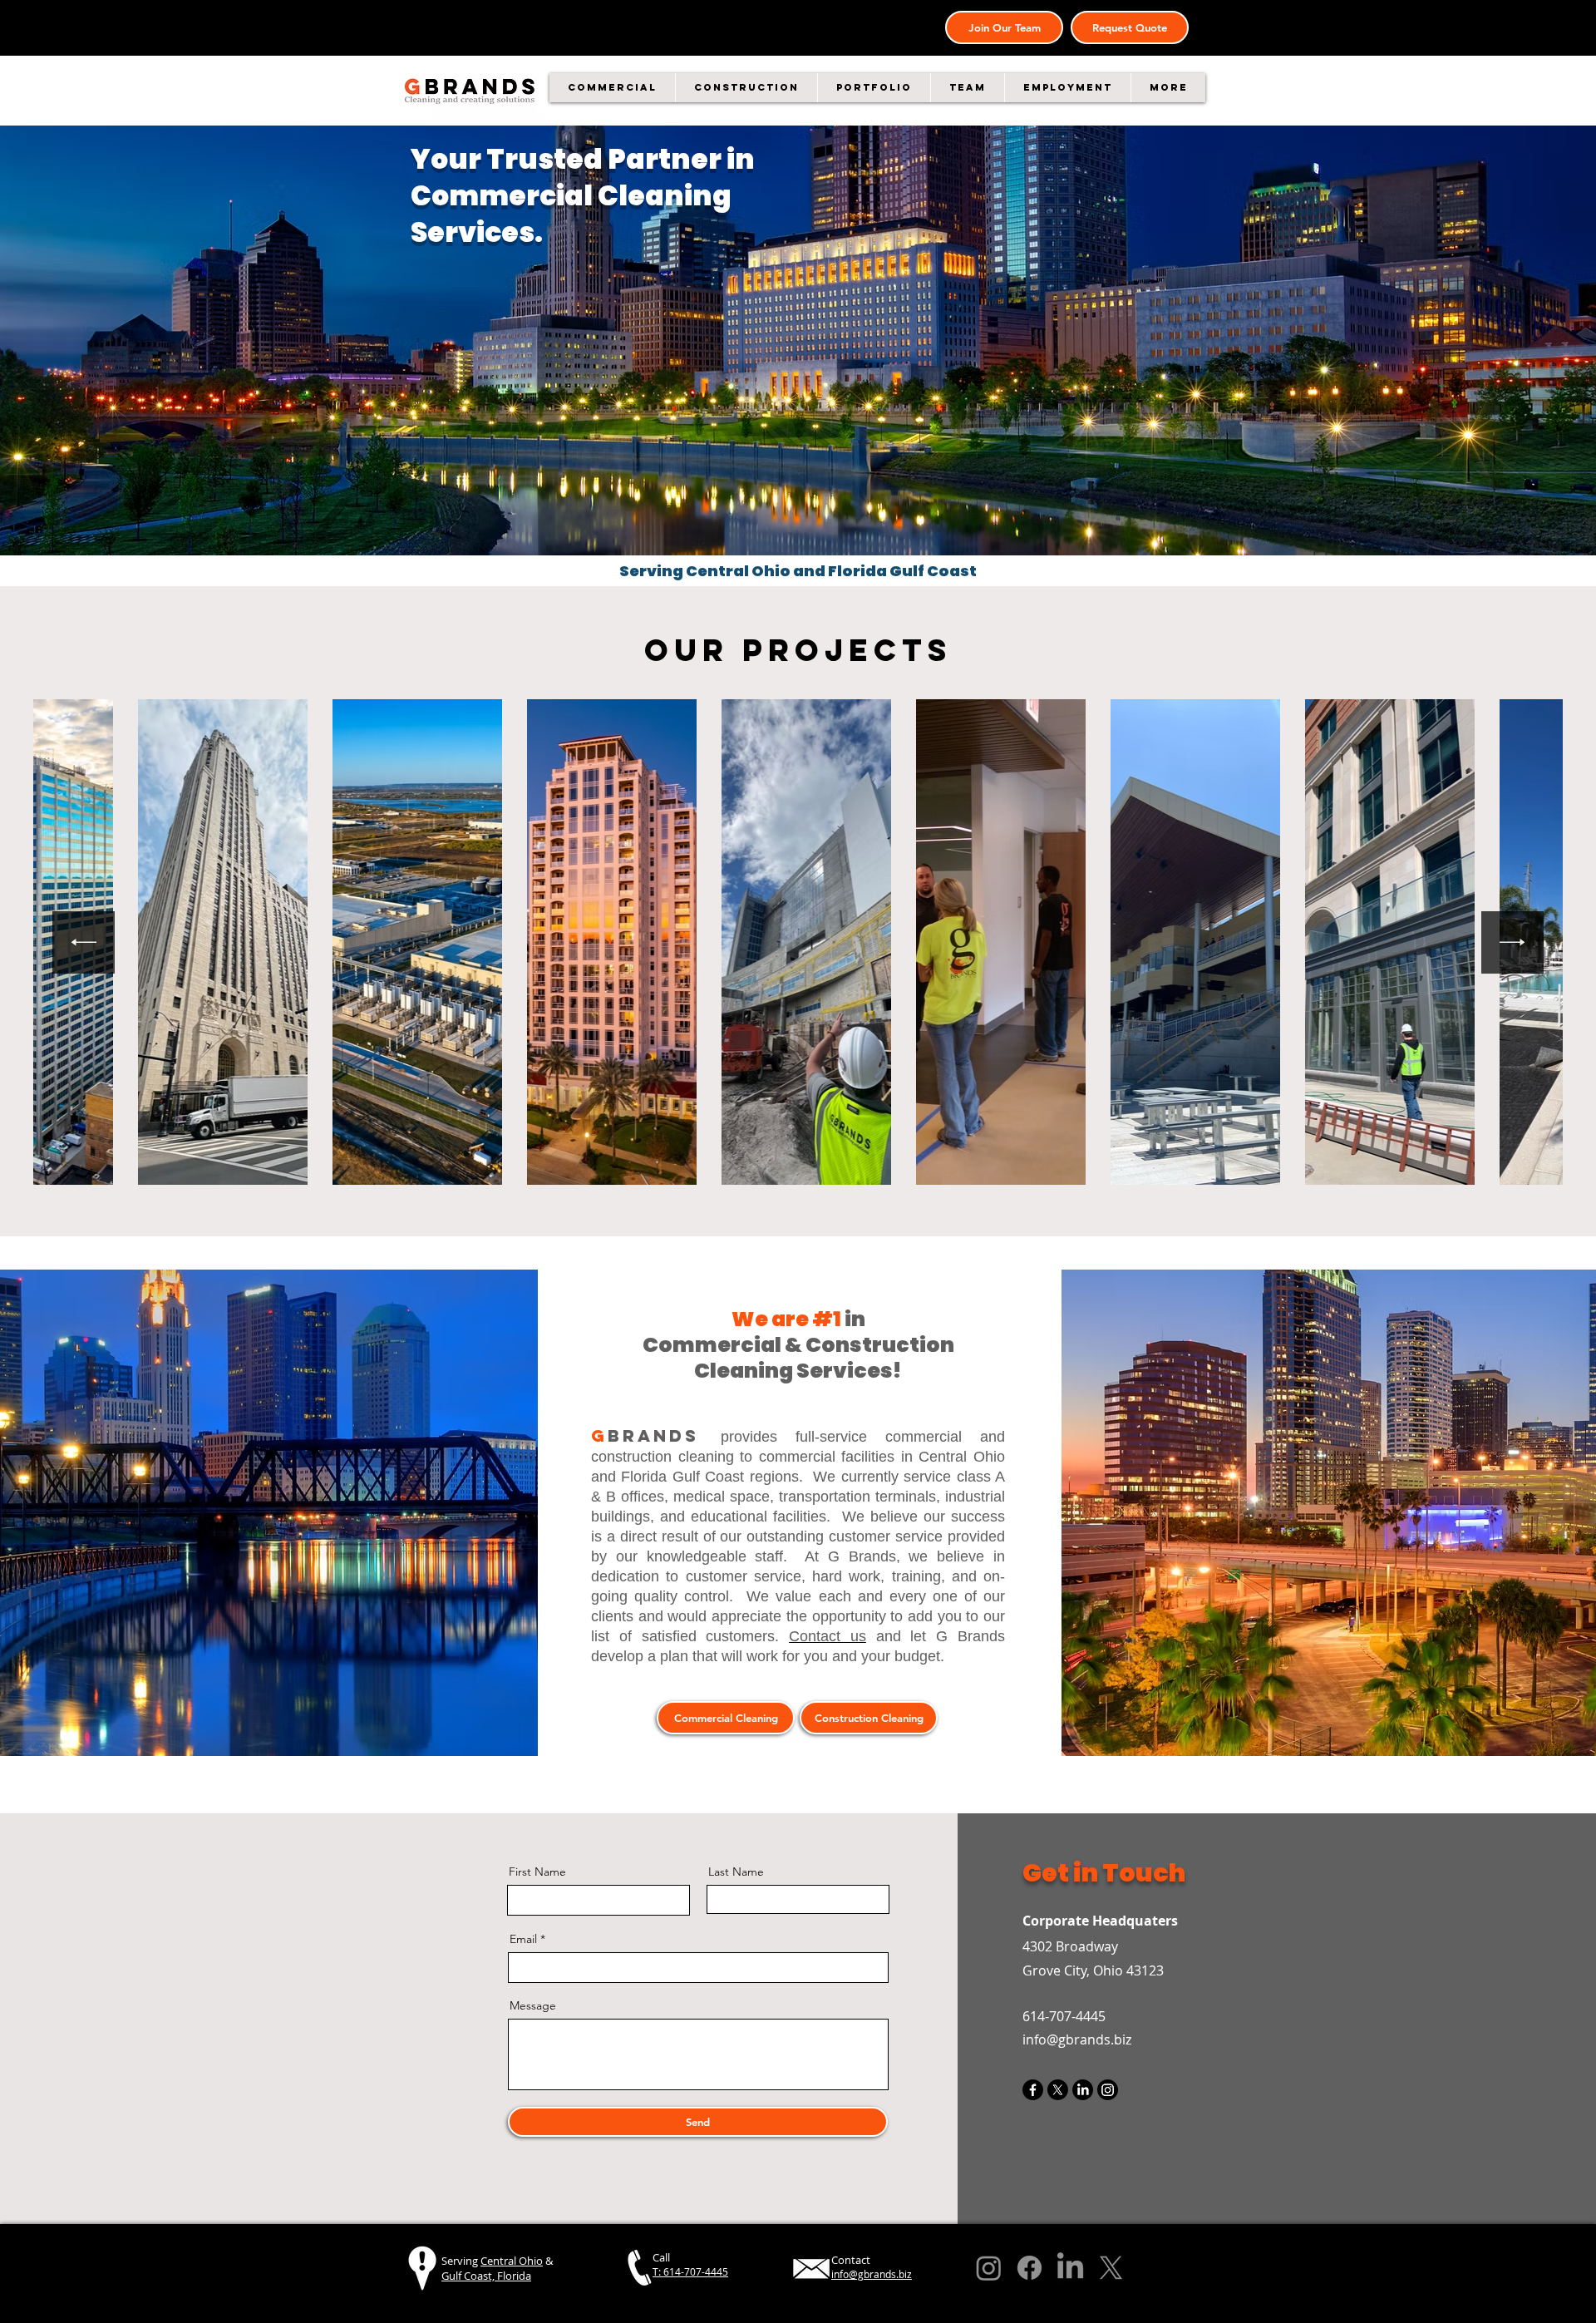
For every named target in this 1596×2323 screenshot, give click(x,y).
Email (523, 1939)
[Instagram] (1108, 2090)
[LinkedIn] (1083, 2090)
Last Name (736, 1872)
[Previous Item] (84, 942)
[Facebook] (1033, 2090)
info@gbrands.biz (1077, 2039)
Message (533, 2005)
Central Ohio (512, 2261)
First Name (537, 1872)
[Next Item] (1512, 942)
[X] (1058, 2090)
